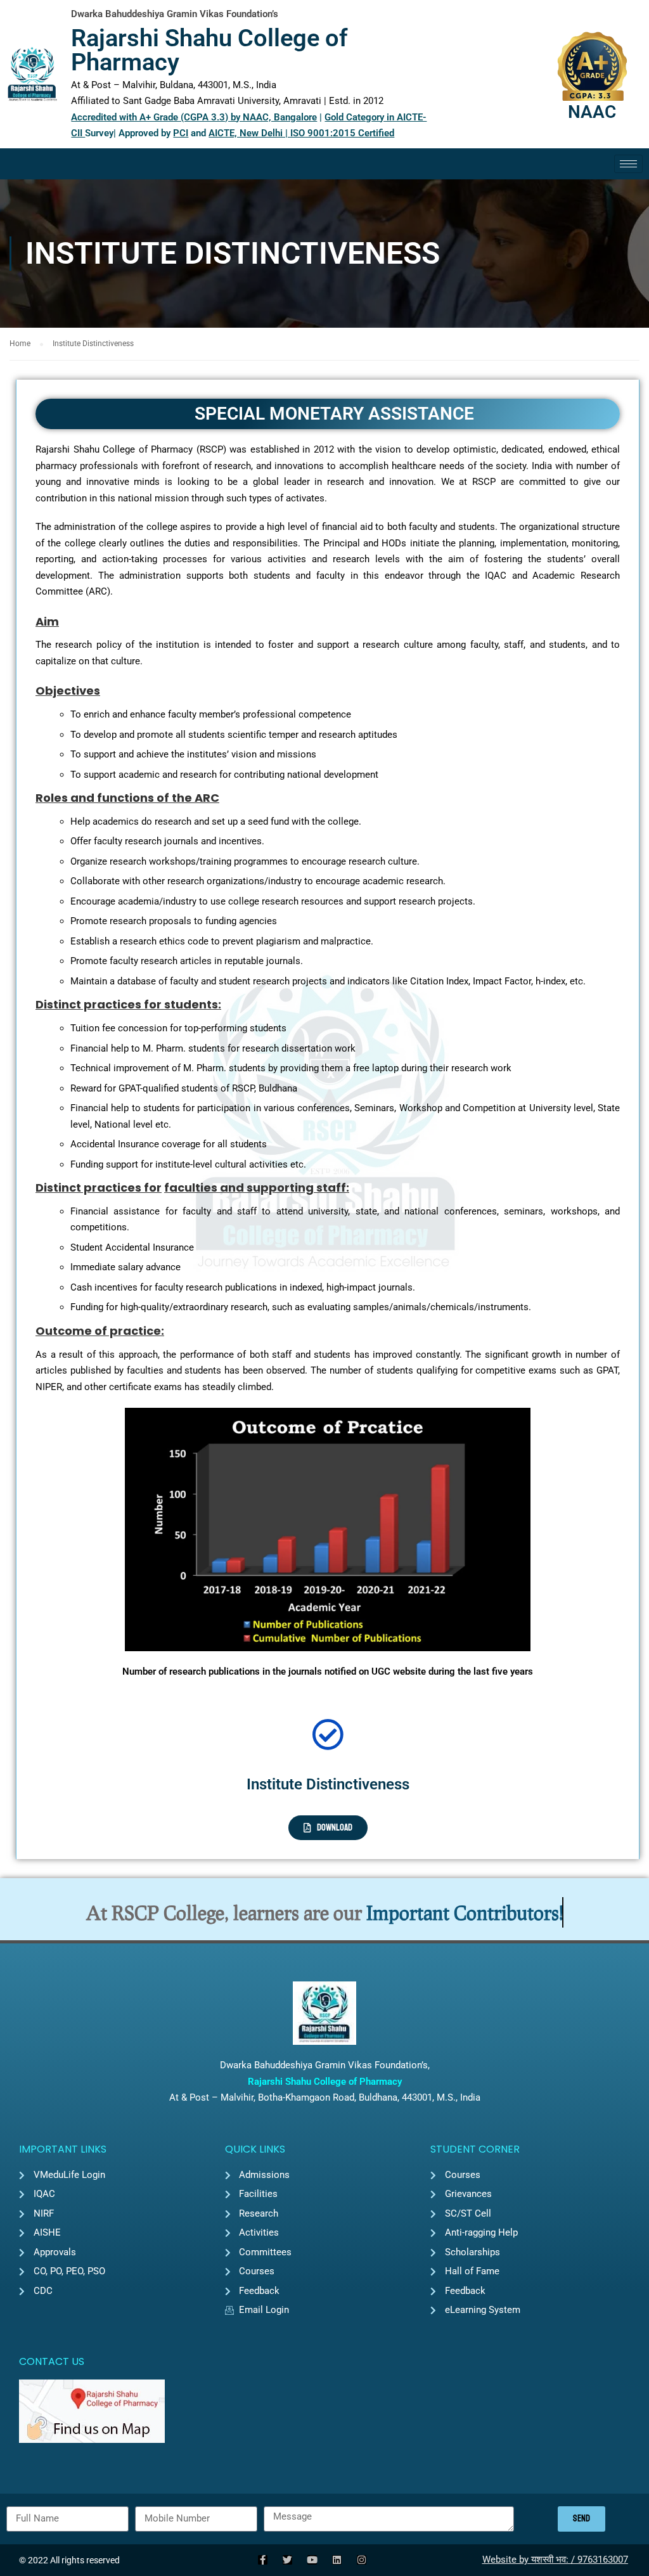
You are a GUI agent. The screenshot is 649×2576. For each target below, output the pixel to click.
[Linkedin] (337, 2560)
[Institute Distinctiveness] (328, 1734)
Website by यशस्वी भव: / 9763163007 (555, 2560)
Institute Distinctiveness (328, 1784)
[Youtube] (312, 2560)
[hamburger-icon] (628, 164)
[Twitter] (287, 2560)
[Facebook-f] (263, 2560)
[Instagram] (362, 2560)
